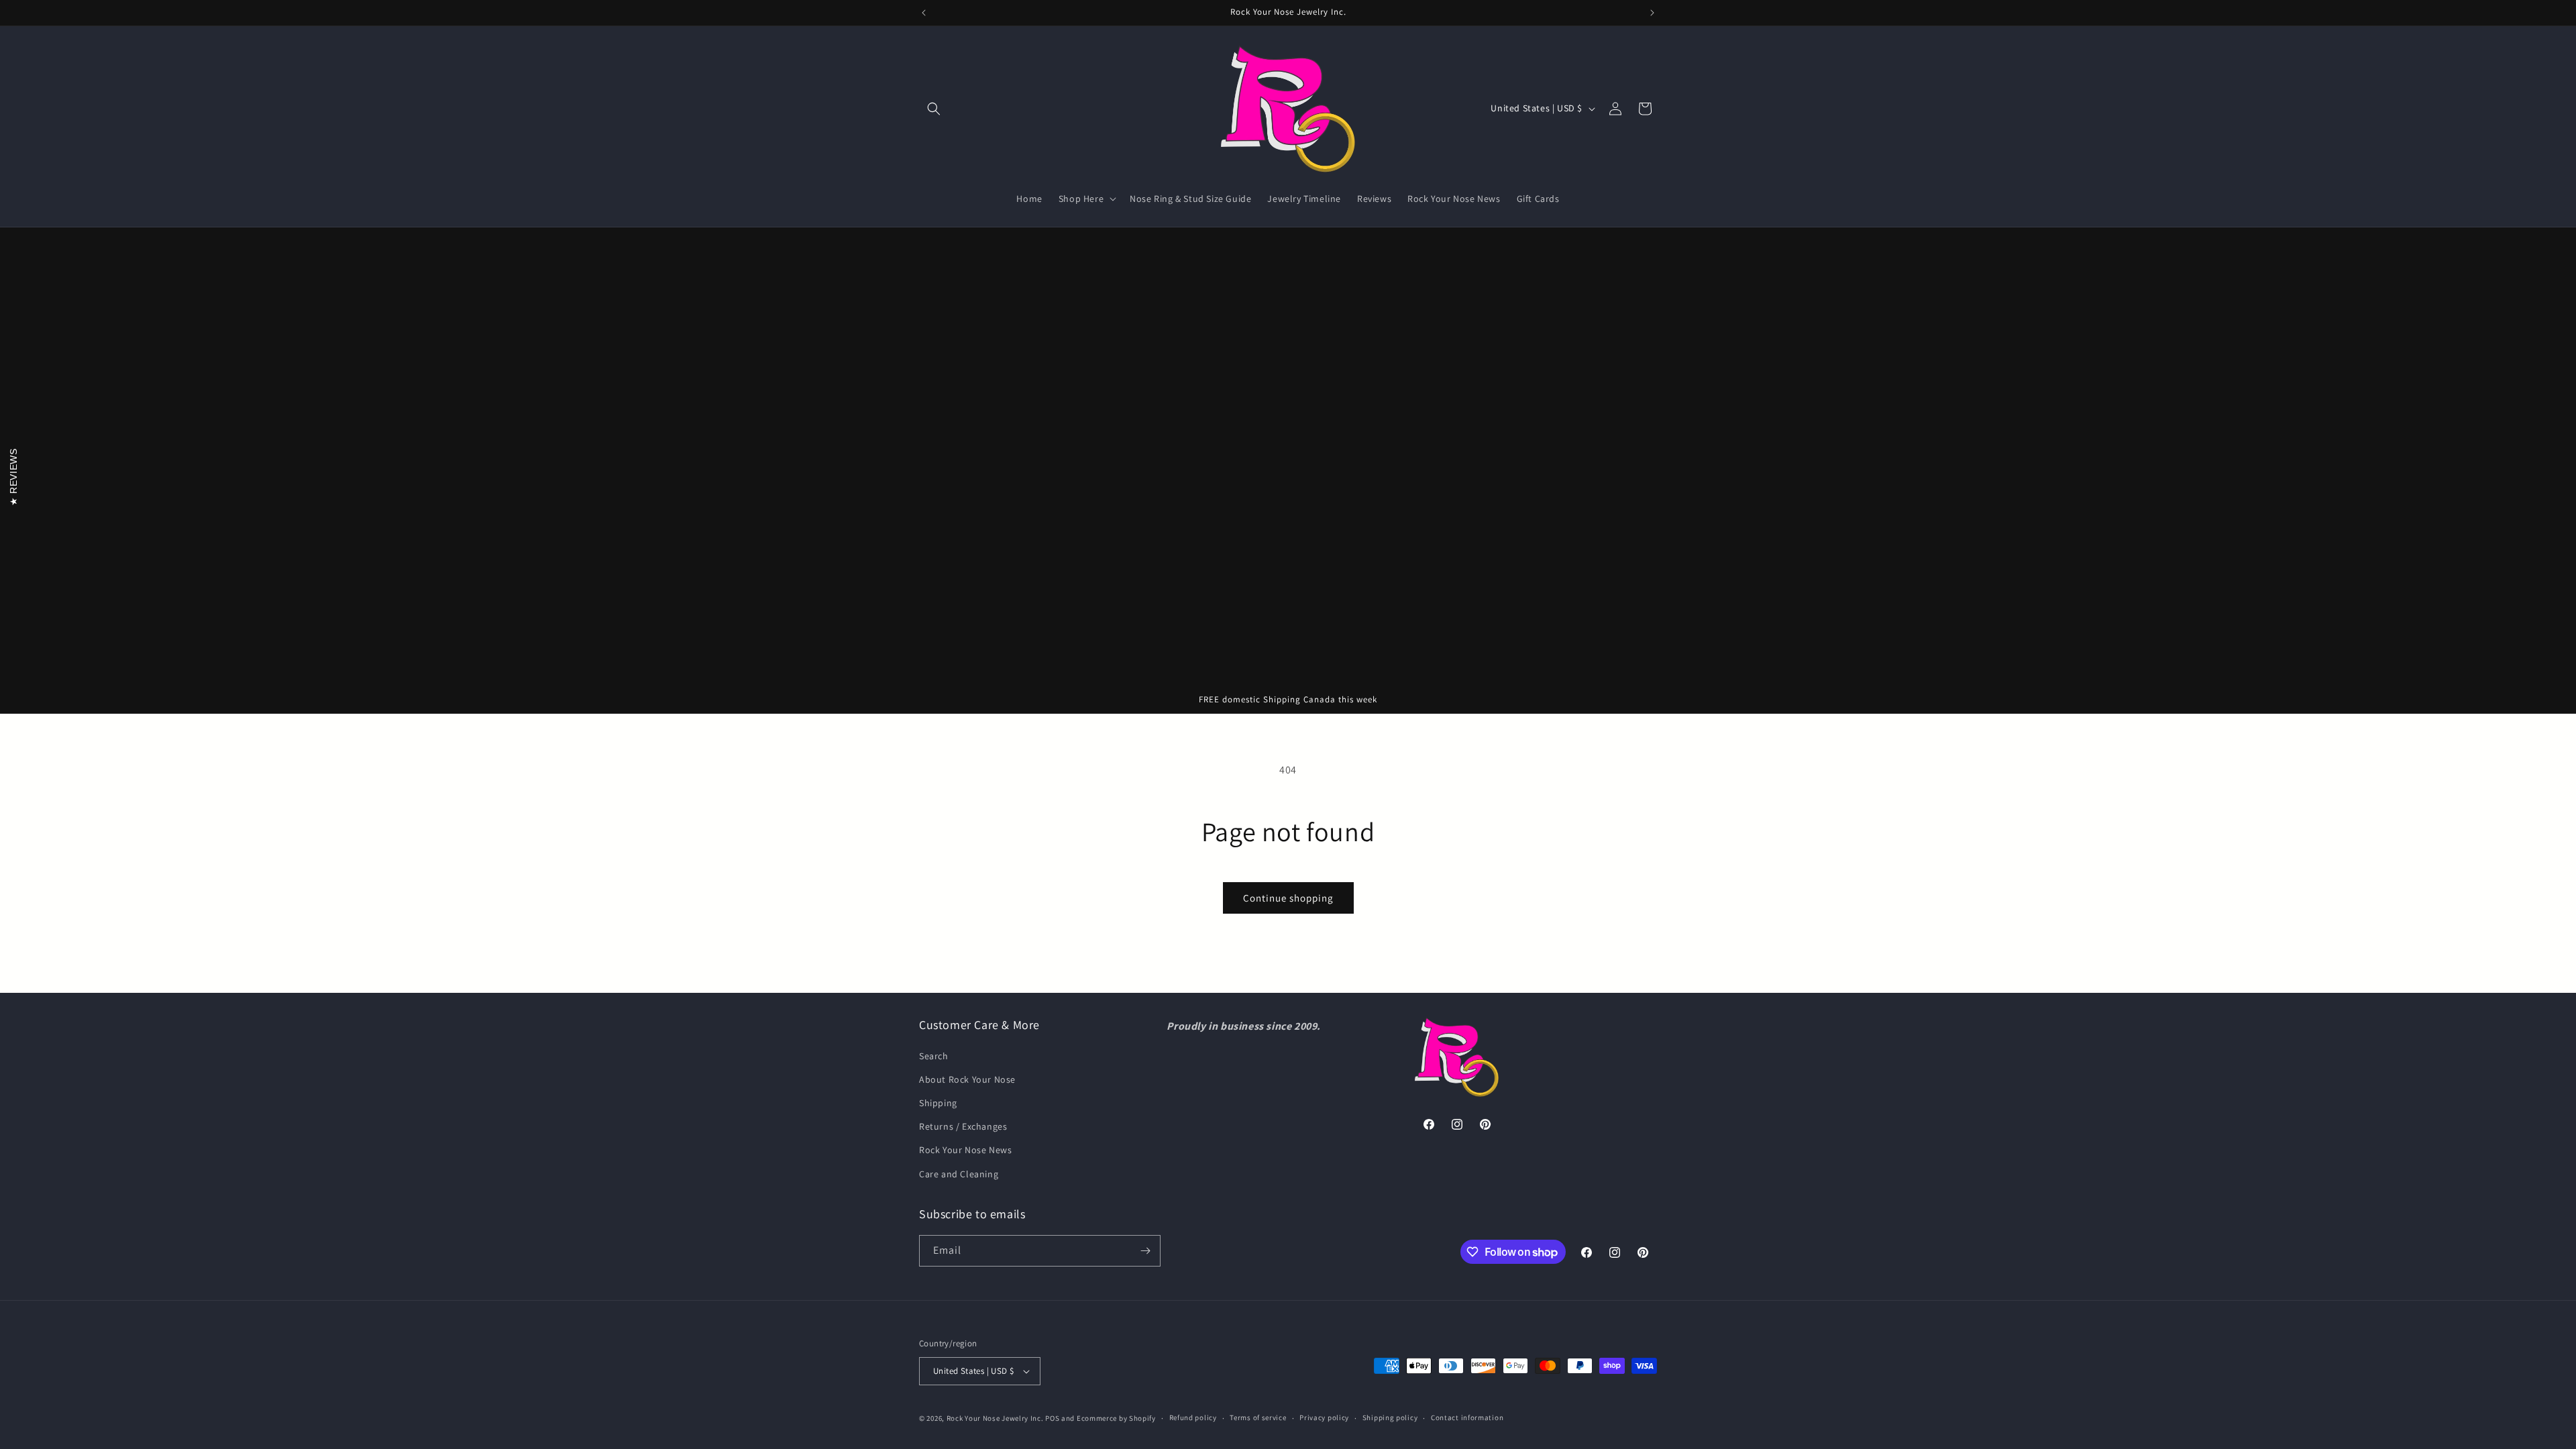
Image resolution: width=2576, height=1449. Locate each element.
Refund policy (1193, 1417)
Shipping (938, 1103)
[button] (934, 109)
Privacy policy (1324, 1417)
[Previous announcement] (924, 13)
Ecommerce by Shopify (1116, 1418)
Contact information (1467, 1417)
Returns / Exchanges (963, 1126)
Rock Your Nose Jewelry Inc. (995, 1418)
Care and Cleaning (959, 1174)
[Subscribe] (1145, 1251)
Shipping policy (1390, 1417)
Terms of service (1258, 1417)
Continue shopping (1288, 898)
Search (934, 1056)
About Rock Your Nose (967, 1079)
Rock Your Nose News (965, 1150)
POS (1052, 1418)
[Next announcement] (1652, 13)
